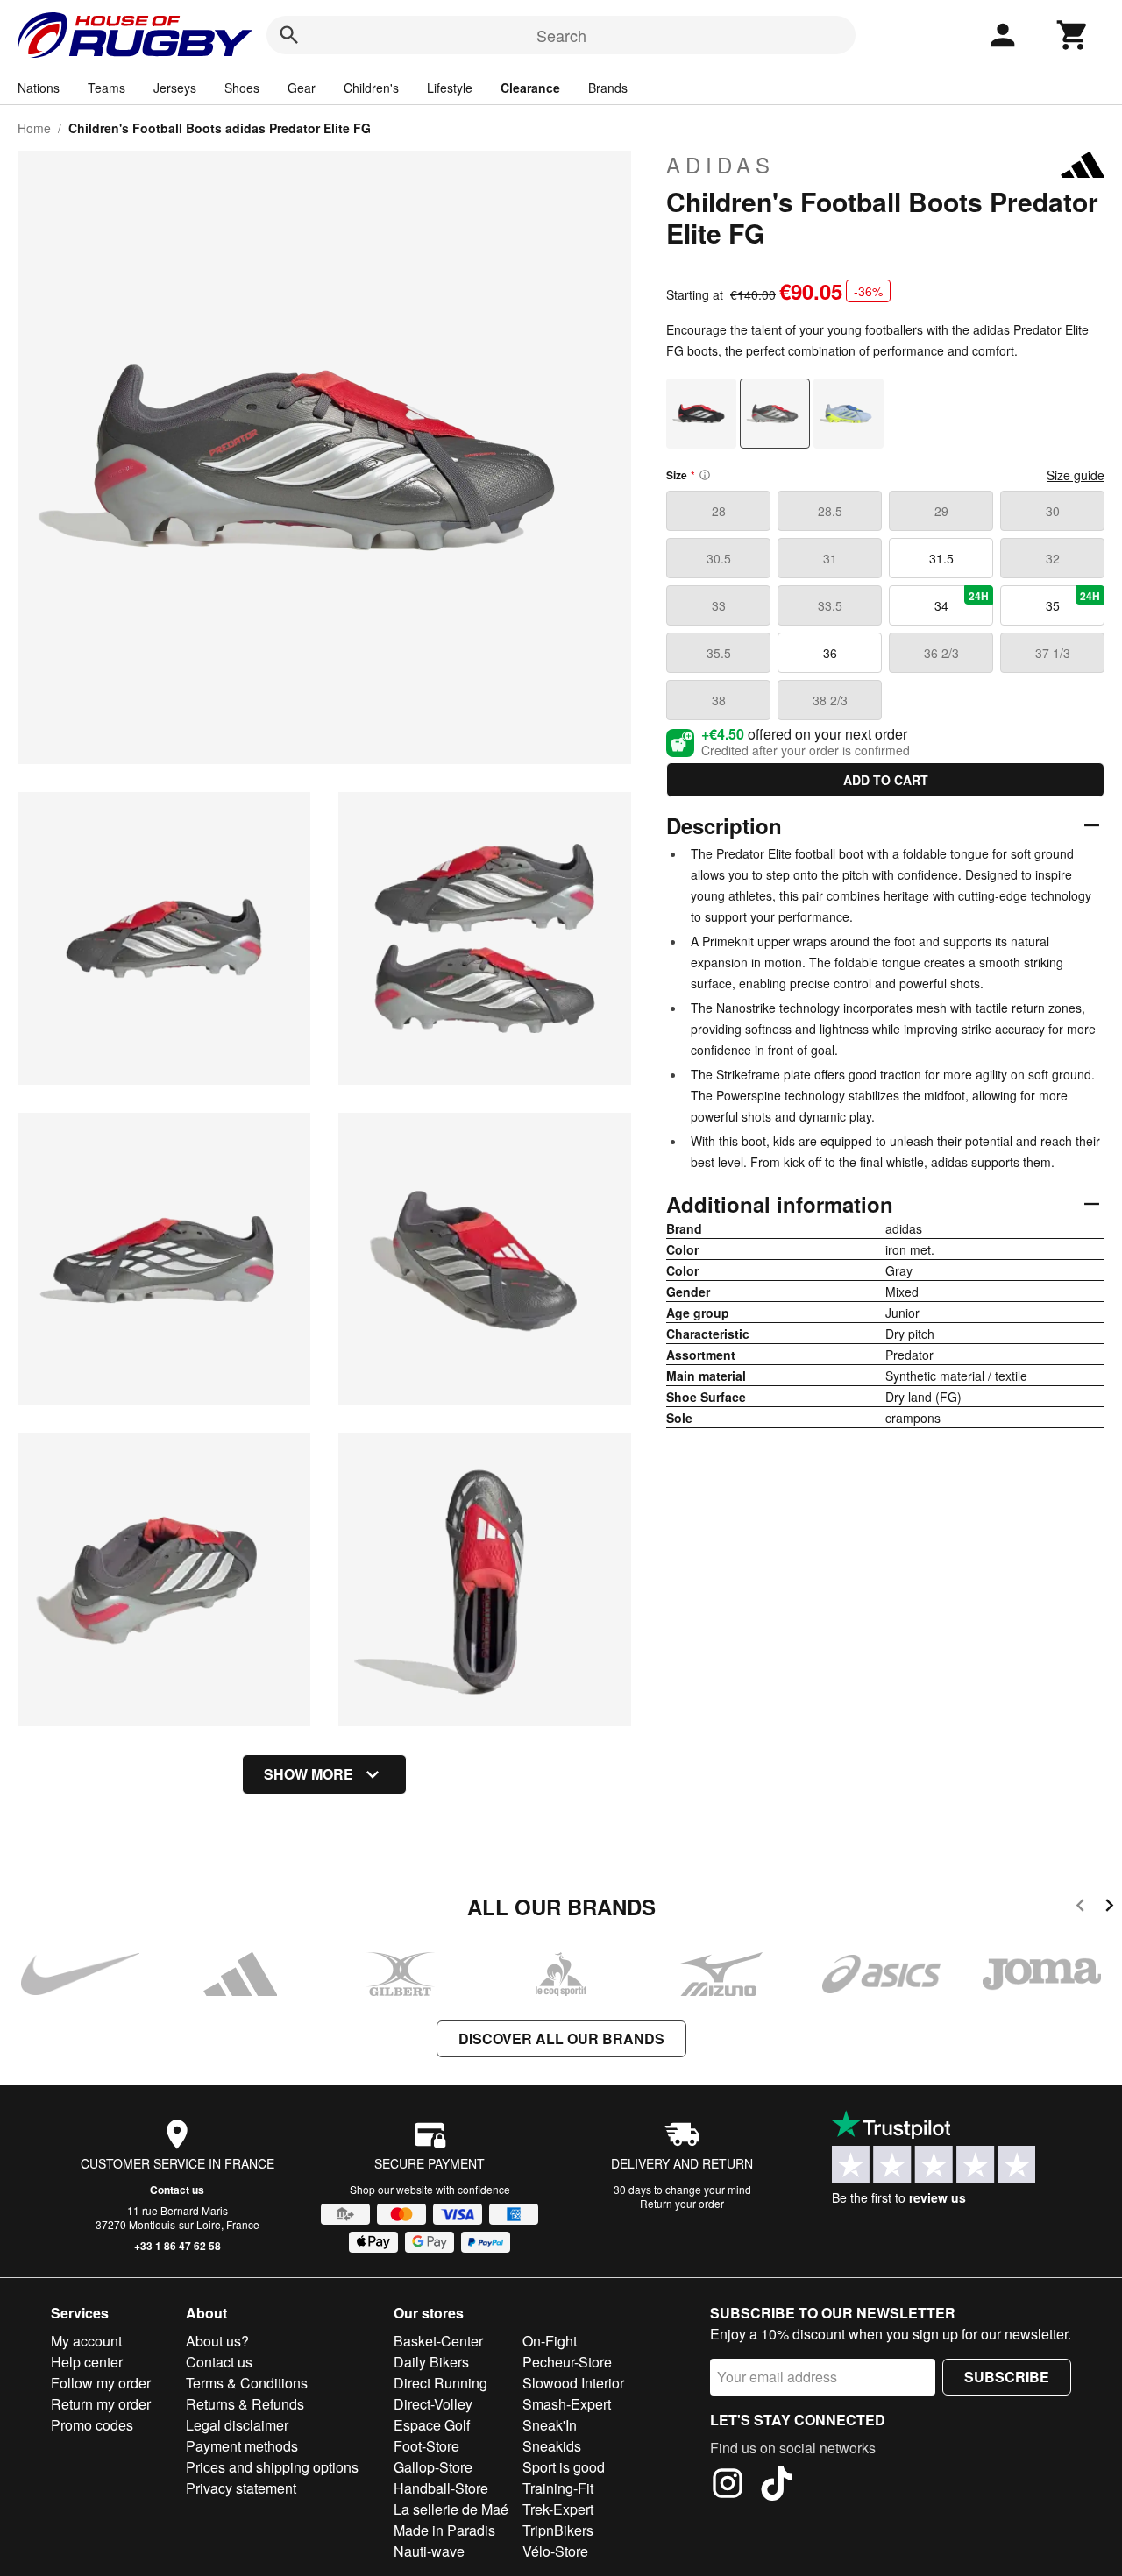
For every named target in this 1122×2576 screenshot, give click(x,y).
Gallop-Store (433, 2467)
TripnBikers (558, 2530)
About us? (217, 2341)
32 (1053, 558)
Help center (87, 2362)
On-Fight (550, 2341)
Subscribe (1007, 2377)
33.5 (830, 605)
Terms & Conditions (247, 2383)
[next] (1109, 1908)
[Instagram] (728, 2486)
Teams (107, 88)
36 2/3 (941, 653)
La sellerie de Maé (451, 2509)
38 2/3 (830, 700)
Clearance (530, 88)
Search (561, 35)
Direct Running (440, 2383)
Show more (309, 1774)
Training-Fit (558, 2488)
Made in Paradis (444, 2530)
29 (941, 511)
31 (830, 558)
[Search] (289, 35)
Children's (371, 88)
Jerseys (175, 88)
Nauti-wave (429, 2551)
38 (719, 700)
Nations (39, 88)
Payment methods (242, 2446)
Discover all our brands (561, 2038)
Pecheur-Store (567, 2362)
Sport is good (564, 2467)
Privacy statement (241, 2488)
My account (86, 2341)
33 (719, 605)
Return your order (682, 2203)
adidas (721, 165)
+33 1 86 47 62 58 (178, 2246)
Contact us (177, 2190)
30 (1053, 511)
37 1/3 (1053, 653)
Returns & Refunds (245, 2404)
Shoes (242, 88)
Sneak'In (550, 2425)
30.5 (719, 558)
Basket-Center (438, 2341)
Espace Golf (432, 2425)
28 (719, 511)
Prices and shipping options (272, 2467)
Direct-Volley (433, 2404)
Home (34, 128)
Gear (302, 88)
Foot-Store (426, 2446)
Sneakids (552, 2446)
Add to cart (886, 780)
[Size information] (705, 475)
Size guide (1076, 475)
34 (962, 601)
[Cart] (1073, 35)
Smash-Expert (567, 2404)
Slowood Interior (573, 2383)
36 (830, 653)
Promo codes (92, 2425)
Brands (608, 88)
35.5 (719, 653)
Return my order (101, 2404)
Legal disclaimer (237, 2425)
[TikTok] (777, 2486)
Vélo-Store (555, 2551)
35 (1073, 601)
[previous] (1080, 1908)
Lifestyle (450, 88)
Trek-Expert (558, 2509)
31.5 (941, 558)
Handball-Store (441, 2488)
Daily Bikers (431, 2362)
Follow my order (101, 2383)
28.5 (830, 511)
